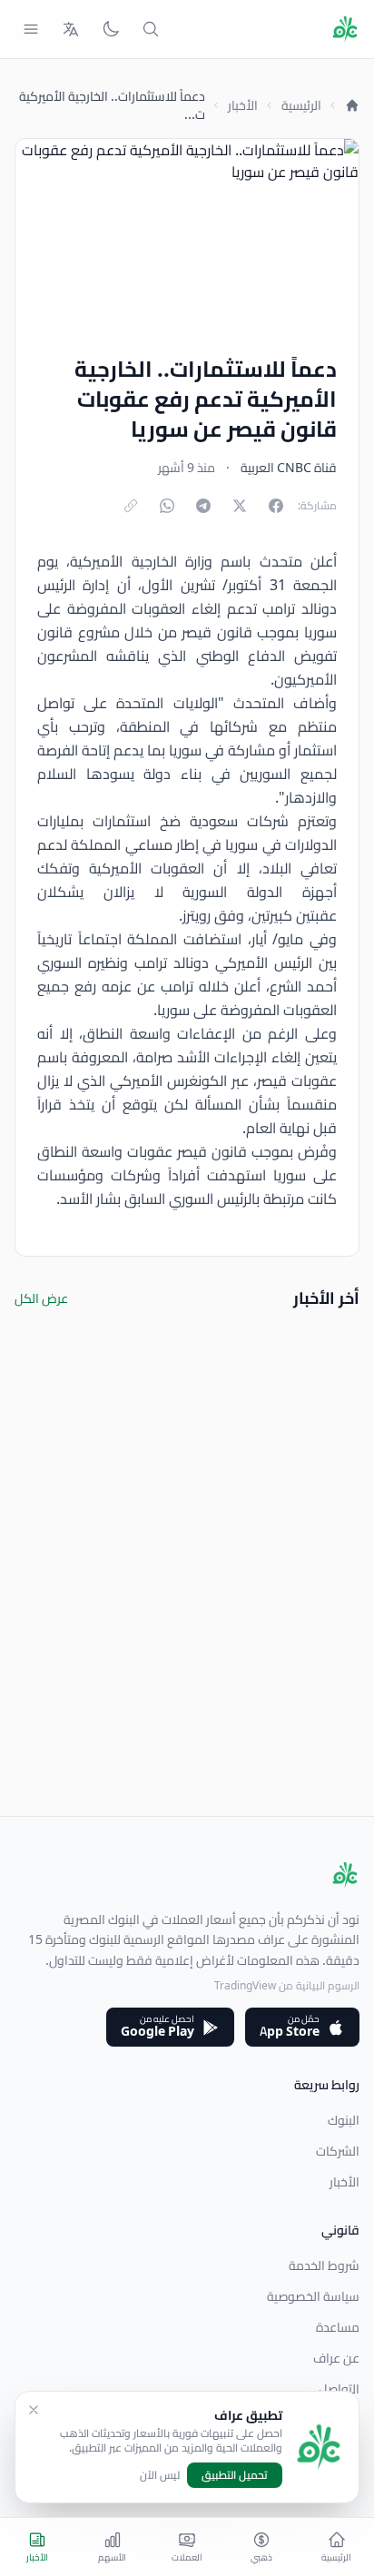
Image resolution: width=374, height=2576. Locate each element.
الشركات (338, 2151)
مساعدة (338, 2327)
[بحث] (151, 29)
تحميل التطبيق (235, 2475)
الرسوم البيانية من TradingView (287, 1985)
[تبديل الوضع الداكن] (111, 29)
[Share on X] (240, 506)
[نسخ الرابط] (131, 506)
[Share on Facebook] (276, 506)
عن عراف (336, 2358)
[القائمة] (31, 29)
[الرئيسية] (352, 105)
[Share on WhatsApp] (167, 506)
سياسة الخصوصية (313, 2296)
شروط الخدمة (324, 2265)
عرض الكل (41, 1298)
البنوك (344, 2120)
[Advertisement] (187, 1629)
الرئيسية (301, 105)
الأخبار (243, 105)
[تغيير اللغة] (71, 29)
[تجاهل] (34, 2410)
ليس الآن (160, 2475)
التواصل (339, 2389)
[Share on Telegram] (203, 506)
